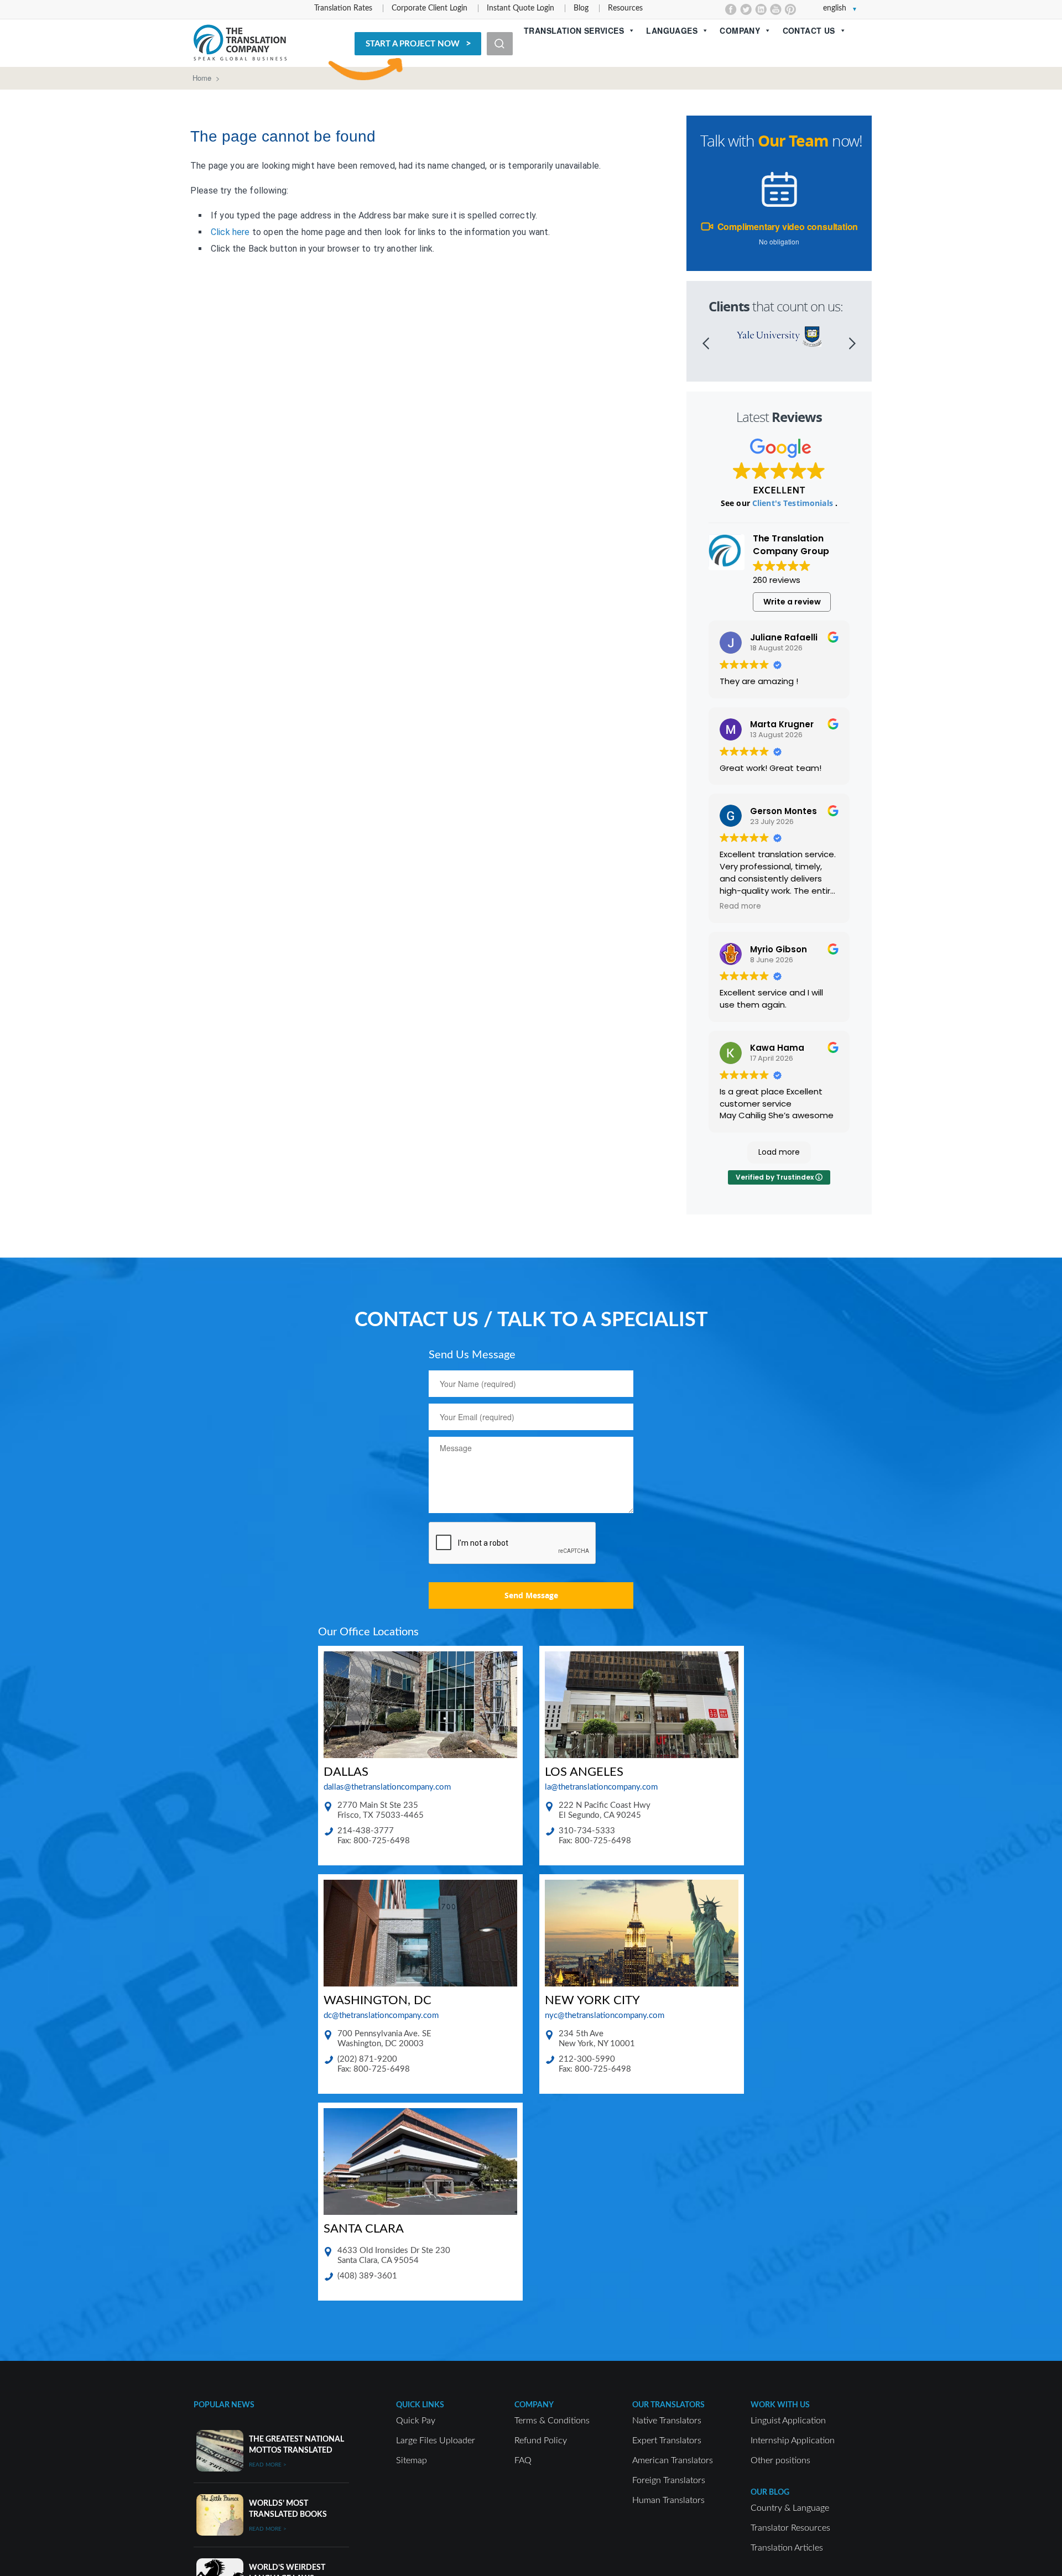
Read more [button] (740, 906)
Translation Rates (343, 8)
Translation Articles (787, 2548)
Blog (581, 8)
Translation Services (574, 30)
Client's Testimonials (794, 503)
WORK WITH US (780, 2405)
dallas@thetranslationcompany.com (387, 1787)
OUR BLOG (770, 2492)
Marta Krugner (782, 724)
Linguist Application (788, 2421)
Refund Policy (541, 2441)
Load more (779, 1152)
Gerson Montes (784, 811)
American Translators (673, 2460)
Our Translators (668, 2405)
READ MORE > (268, 2465)
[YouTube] (776, 9)
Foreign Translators (669, 2480)
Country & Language (790, 2508)
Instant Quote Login (520, 8)
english (835, 8)
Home (202, 78)
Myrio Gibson (779, 949)
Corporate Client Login (430, 8)
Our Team (793, 141)
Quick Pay (416, 2421)
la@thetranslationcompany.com (601, 1787)
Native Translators (667, 2421)
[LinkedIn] (761, 9)
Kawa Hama (777, 1048)
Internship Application (793, 2441)
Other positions (780, 2460)
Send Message (531, 1595)
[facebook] (731, 9)
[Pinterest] (791, 9)
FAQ (523, 2460)
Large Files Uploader (436, 2441)
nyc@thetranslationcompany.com (605, 2016)
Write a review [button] (792, 602)
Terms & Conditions (552, 2421)
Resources (625, 8)
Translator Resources (790, 2528)
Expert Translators (667, 2441)
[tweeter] (746, 9)
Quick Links (420, 2405)
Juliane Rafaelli (784, 637)
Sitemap (412, 2460)
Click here (230, 232)
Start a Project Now (413, 44)
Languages (672, 30)
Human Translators (668, 2500)
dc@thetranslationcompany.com (381, 2016)
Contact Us (809, 30)
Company (740, 30)
